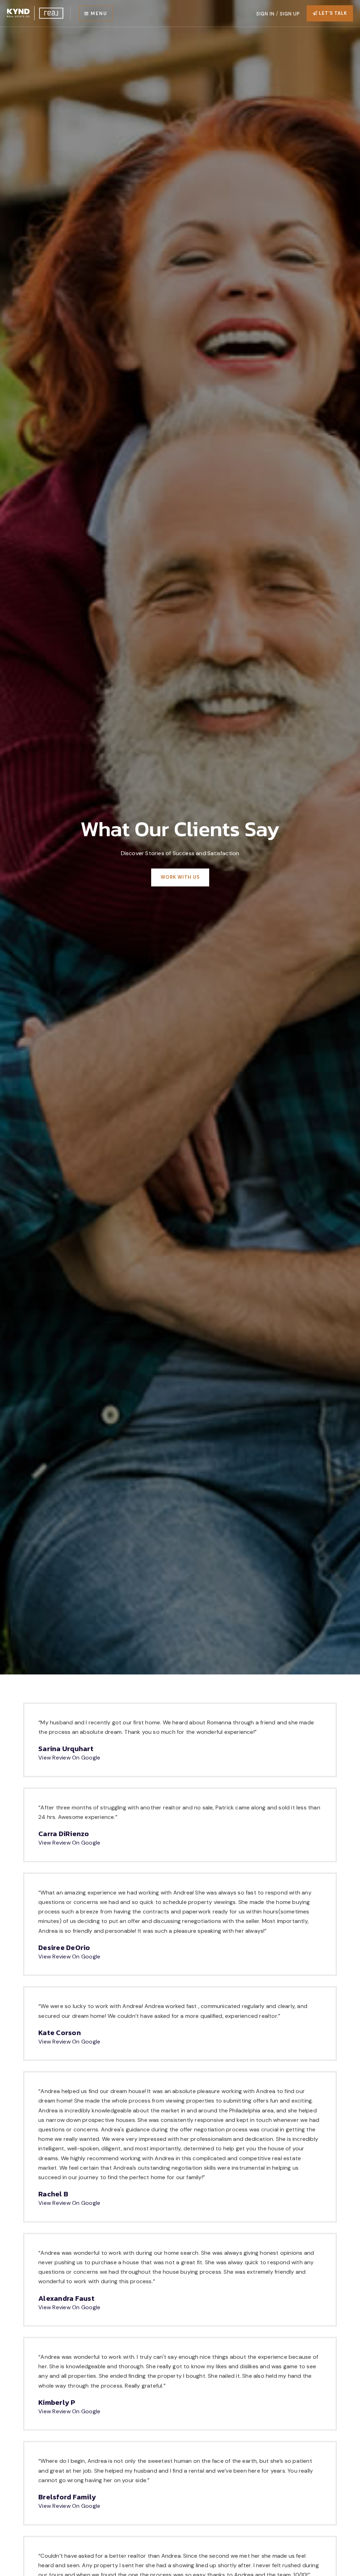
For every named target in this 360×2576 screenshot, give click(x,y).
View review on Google (69, 1758)
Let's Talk (332, 13)
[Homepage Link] (35, 13)
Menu (98, 14)
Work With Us (180, 877)
